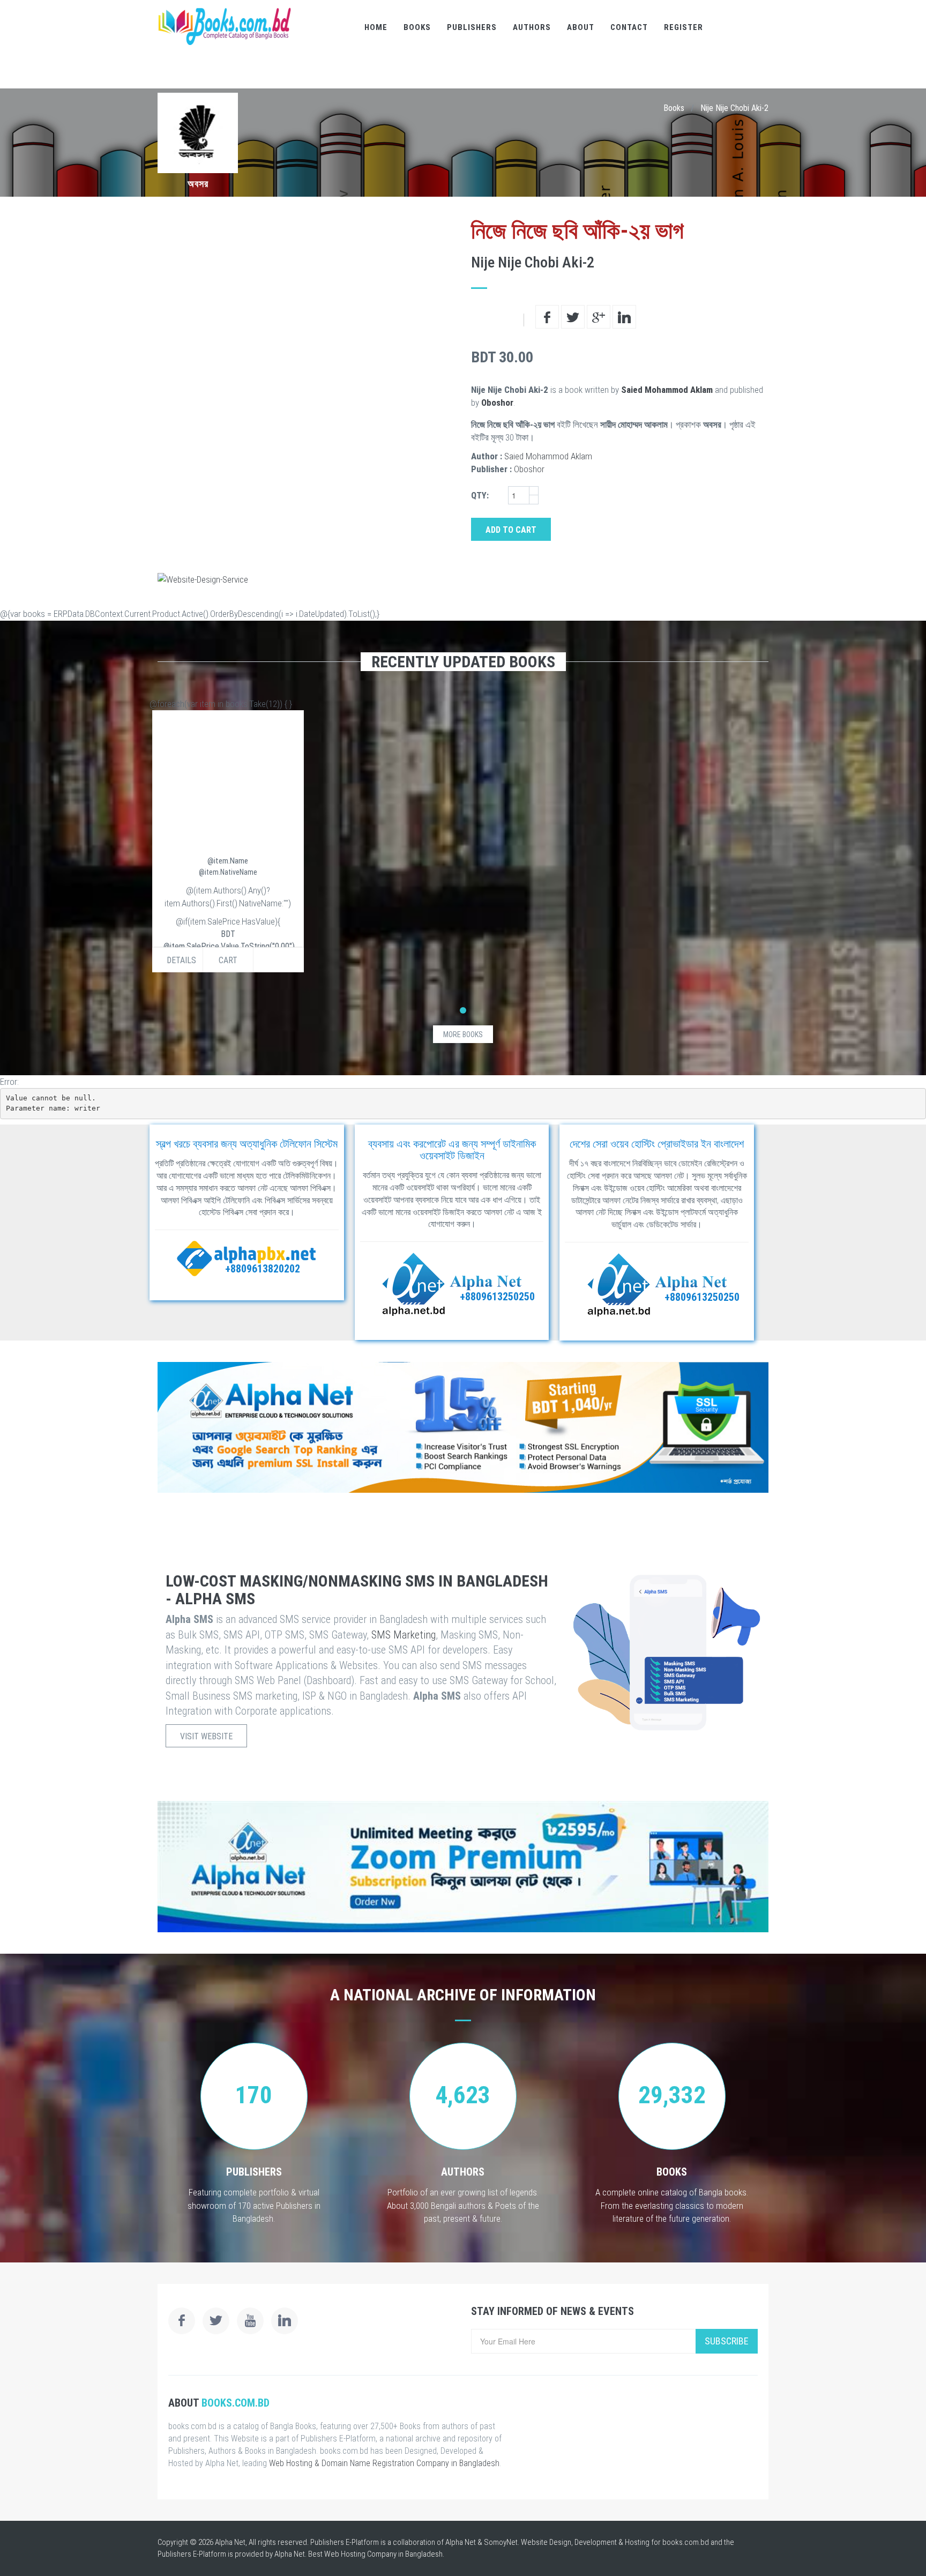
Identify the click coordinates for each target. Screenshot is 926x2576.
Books (417, 27)
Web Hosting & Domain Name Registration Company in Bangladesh (384, 2463)
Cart (228, 960)
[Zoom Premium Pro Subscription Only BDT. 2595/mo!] (463, 1867)
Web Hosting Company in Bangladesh (383, 2554)
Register (684, 27)
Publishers (472, 27)
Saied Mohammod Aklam (667, 390)
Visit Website (206, 1736)
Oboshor (497, 403)
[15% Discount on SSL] (463, 1427)
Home (376, 27)
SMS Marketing (404, 1635)
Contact (629, 27)
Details (181, 960)
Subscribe (727, 2341)
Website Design (546, 2542)
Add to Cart (511, 530)
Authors (532, 27)
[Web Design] (463, 579)
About (581, 27)
